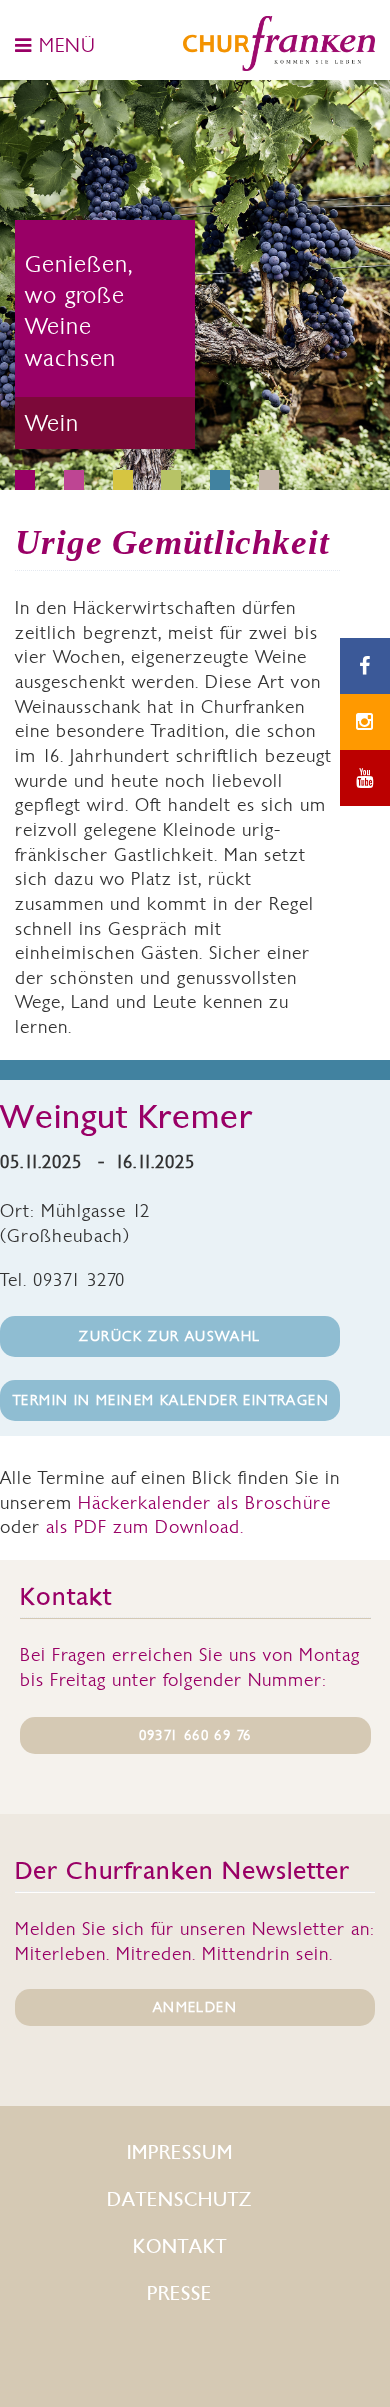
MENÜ (64, 45)
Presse (179, 2293)
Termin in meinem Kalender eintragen (171, 1400)
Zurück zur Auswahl (169, 1336)
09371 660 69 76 (195, 1735)
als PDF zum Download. (145, 1526)
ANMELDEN (195, 2007)
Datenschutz (179, 2199)
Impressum (180, 2152)
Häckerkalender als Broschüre (204, 1502)
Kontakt (180, 2246)
